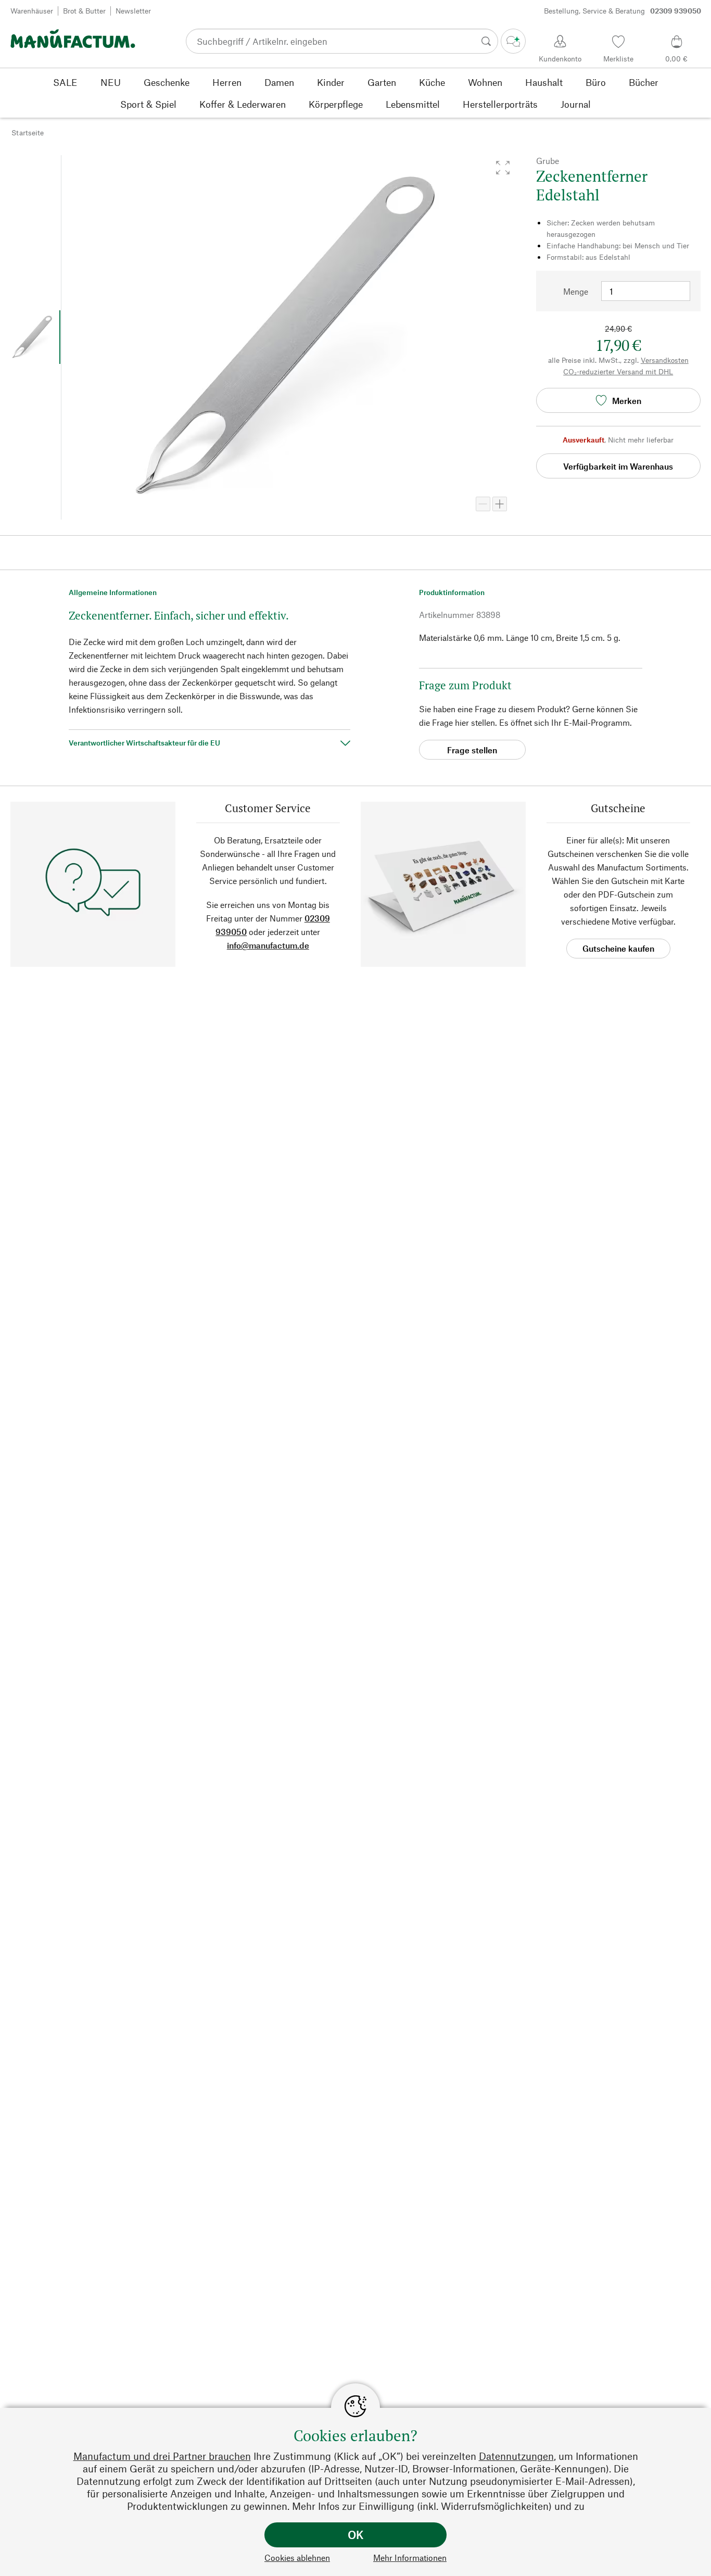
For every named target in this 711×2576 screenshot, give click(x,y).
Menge (576, 291)
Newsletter (133, 11)
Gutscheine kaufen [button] (618, 948)
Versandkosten (665, 360)
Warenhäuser (32, 11)
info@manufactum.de (268, 945)
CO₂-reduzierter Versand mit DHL (618, 371)
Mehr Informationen (410, 2558)
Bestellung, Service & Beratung (623, 11)
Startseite (28, 132)
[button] (503, 168)
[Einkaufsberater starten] (513, 41)
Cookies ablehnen (297, 2558)
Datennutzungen (516, 2456)
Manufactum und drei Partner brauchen (162, 2456)
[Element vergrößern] (500, 504)
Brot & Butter (84, 11)
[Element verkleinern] (483, 504)
